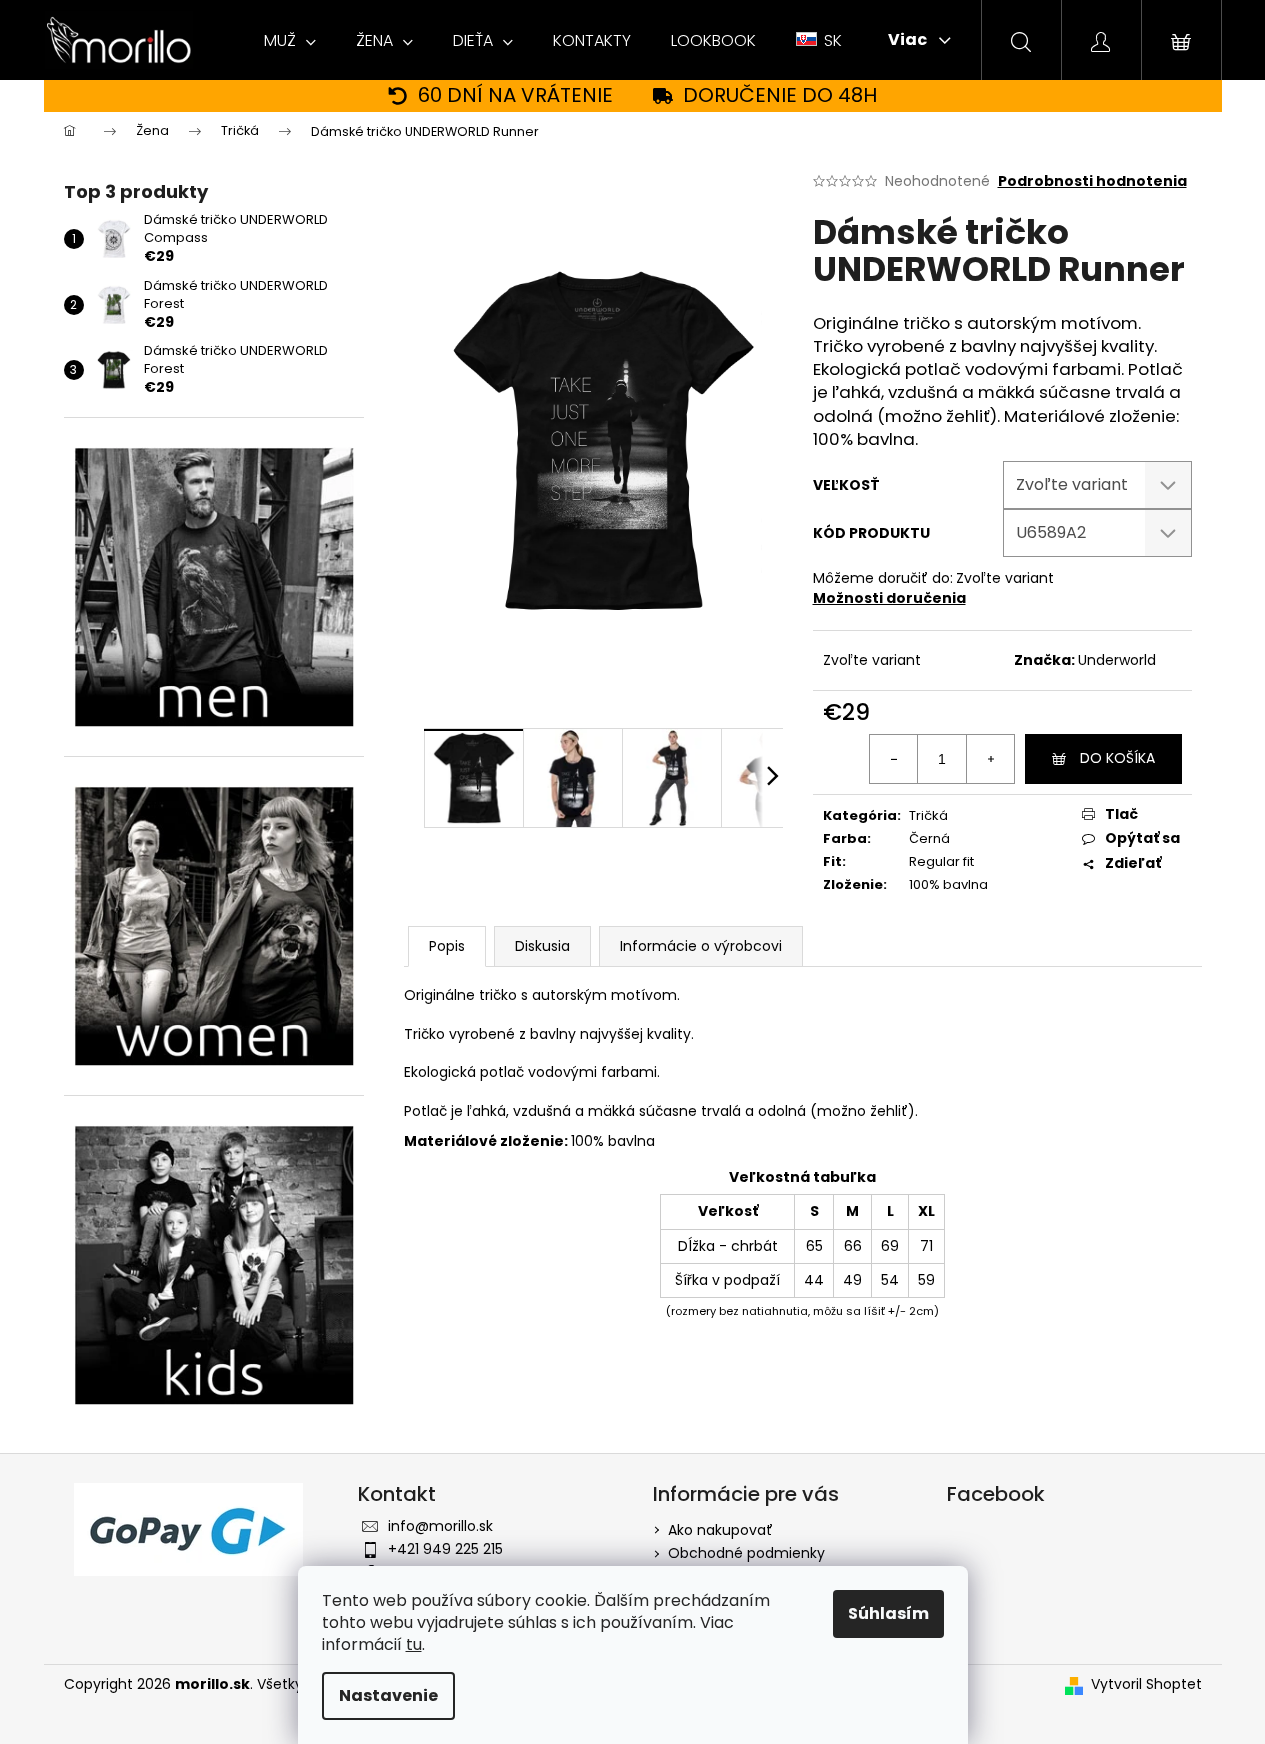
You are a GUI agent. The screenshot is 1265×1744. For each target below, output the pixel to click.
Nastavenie (388, 1695)
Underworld (1117, 660)
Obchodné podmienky (746, 1553)
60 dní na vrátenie (515, 95)
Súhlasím (888, 1613)
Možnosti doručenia (889, 598)
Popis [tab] (447, 946)
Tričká (928, 815)
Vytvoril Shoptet (1146, 1684)
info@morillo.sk (440, 1526)
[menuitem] (290, 41)
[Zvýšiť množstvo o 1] (990, 759)
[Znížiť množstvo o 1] (894, 759)
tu (414, 1644)
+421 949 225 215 (445, 1549)
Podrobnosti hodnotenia (1092, 181)
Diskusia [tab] (542, 946)
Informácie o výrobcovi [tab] (701, 946)
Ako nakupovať (720, 1530)
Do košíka (1117, 758)
